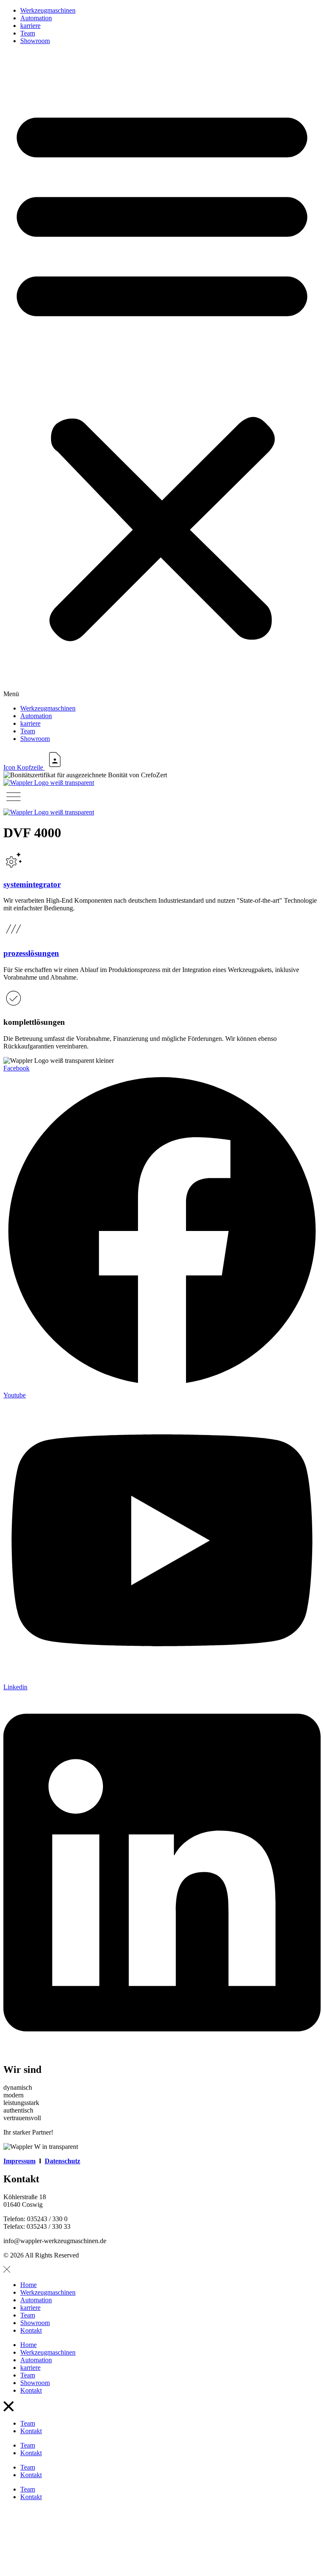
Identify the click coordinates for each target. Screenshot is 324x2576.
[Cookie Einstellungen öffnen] (67, 2569)
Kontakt (31, 2330)
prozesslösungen (31, 953)
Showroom (35, 41)
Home (28, 2285)
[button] (162, 375)
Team (28, 33)
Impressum (19, 2161)
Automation (36, 18)
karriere (30, 26)
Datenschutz (62, 2161)
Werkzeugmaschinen (48, 10)
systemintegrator (32, 884)
